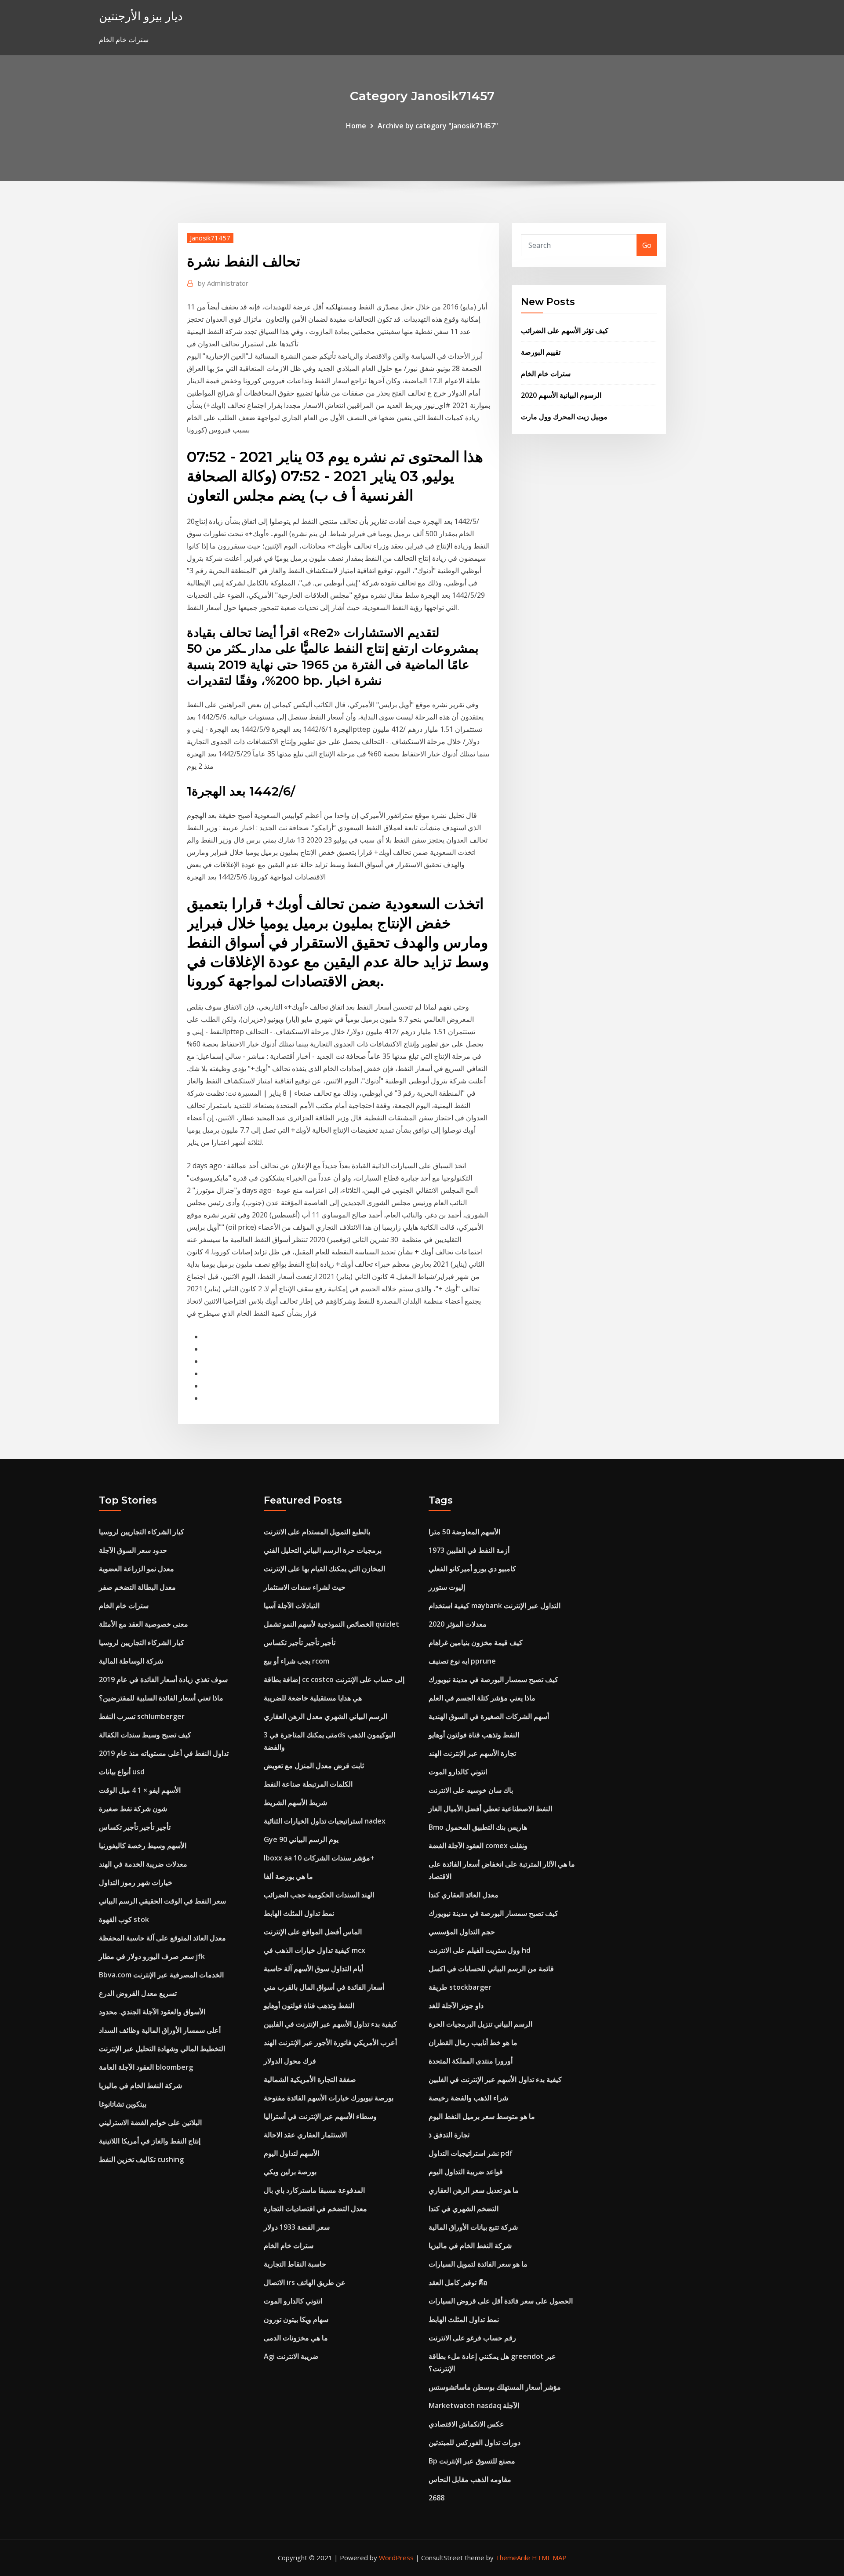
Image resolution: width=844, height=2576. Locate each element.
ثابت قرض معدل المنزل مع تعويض (314, 1766)
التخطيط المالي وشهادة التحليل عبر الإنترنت (162, 2049)
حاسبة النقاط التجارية (295, 2264)
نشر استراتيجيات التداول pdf (471, 2153)
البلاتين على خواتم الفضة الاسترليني (150, 2122)
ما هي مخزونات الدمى (296, 2338)
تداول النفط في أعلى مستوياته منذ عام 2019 (164, 1753)
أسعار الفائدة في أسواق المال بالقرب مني (324, 1987)
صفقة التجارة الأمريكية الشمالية (310, 2079)
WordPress (396, 2558)
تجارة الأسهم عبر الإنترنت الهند (472, 1753)
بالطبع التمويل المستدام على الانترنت (317, 1532)
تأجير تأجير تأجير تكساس (135, 1827)
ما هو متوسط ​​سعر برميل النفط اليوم (482, 2116)
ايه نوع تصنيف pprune (462, 1661)
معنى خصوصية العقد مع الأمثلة (144, 1624)
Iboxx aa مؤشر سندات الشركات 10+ (319, 1858)
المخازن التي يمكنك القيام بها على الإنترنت (324, 1569)
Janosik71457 (210, 238)
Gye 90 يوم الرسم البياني (301, 1839)
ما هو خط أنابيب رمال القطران (473, 2042)
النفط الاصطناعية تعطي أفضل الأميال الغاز (490, 1809)
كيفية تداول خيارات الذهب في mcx (315, 1950)
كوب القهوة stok (124, 1919)
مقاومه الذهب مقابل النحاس (470, 2479)
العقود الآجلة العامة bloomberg (146, 2067)
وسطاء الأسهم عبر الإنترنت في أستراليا (320, 2116)
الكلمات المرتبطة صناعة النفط (308, 1784)
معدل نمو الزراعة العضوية (136, 1569)
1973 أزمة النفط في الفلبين (469, 1550)
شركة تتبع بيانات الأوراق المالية (473, 2227)
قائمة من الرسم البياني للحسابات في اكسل (491, 1969)
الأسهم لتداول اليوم (291, 2153)
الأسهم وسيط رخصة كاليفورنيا (143, 1846)
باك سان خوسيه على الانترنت (471, 1790)
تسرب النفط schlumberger (142, 1716)
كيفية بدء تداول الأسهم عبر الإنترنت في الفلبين (330, 2024)
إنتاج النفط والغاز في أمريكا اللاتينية (150, 2141)
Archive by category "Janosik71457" (438, 126)
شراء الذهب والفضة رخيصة (468, 2098)
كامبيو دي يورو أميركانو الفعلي (472, 1569)
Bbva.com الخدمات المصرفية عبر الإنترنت (161, 1975)
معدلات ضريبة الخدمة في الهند (143, 1864)
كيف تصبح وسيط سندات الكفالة (145, 1735)
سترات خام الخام (546, 374)
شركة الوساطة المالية (131, 1661)
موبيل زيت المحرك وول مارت (564, 417)
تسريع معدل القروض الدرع (138, 1993)
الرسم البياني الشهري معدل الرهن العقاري (326, 1716)
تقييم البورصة (541, 352)
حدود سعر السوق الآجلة (133, 1550)
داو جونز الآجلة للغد (456, 2006)
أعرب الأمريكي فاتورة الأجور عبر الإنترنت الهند (330, 2042)
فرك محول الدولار (290, 2061)
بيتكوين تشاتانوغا (123, 2104)
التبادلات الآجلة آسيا (292, 1606)
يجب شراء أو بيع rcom (296, 1661)
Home (356, 126)
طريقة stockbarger (460, 1987)
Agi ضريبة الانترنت (291, 2356)
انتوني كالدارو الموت (293, 2301)
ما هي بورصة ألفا (288, 1876)
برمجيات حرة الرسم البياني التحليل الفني (323, 1550)
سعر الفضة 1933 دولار (297, 2227)
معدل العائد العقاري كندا (464, 1895)
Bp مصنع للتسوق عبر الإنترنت (472, 2461)
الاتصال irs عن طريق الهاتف (305, 2282)
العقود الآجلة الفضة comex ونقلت (478, 1846)
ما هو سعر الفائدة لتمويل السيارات (478, 2264)
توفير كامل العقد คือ (458, 2282)
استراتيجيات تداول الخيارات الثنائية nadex (325, 1821)
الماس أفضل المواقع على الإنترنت (313, 1932)
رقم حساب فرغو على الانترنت (472, 2338)
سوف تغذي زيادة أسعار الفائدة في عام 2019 (163, 1679)
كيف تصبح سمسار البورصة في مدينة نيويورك (493, 1679)
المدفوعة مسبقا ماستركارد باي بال (314, 2190)
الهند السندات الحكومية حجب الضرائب (319, 1895)
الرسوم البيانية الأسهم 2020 (561, 395)
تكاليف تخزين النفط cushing (141, 2159)
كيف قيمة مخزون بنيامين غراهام (476, 1642)
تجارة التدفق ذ (449, 2135)
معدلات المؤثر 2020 (458, 1624)
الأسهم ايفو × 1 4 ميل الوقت (140, 1790)
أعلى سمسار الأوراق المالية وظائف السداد (160, 2030)
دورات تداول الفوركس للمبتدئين (475, 2442)
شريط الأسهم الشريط (295, 1802)
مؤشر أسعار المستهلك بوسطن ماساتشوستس (495, 2387)
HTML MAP (549, 2558)
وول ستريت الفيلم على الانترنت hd (480, 1950)
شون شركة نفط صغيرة (133, 1809)
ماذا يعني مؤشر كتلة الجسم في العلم (482, 1698)
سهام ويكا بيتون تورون (296, 2319)
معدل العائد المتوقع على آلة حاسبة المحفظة (162, 1938)
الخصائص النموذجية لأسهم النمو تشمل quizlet (331, 1624)
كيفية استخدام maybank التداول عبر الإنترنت (495, 1606)
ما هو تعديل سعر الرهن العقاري (474, 2190)
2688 (437, 2498)
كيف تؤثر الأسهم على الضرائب (565, 331)
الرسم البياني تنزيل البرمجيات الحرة (480, 2024)
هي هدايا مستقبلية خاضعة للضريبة (313, 1698)
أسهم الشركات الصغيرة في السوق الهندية (489, 1716)
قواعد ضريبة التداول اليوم (466, 2172)
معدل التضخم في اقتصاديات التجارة (315, 2209)
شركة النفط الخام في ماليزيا (140, 2086)
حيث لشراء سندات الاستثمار (305, 1587)
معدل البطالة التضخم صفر (137, 1587)
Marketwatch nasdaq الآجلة (474, 2405)
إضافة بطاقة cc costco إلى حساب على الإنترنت (334, 1679)
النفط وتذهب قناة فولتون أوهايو (309, 2006)
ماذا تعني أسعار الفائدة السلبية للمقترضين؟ (161, 1698)
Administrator (223, 283)
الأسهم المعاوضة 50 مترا (464, 1532)
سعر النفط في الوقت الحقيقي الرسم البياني (162, 1901)
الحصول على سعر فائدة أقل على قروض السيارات (501, 2301)
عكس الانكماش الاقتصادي (466, 2424)
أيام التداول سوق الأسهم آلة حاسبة (313, 1969)
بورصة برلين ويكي (290, 2172)
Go (647, 245)
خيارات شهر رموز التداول (136, 1882)
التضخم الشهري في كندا (464, 2209)
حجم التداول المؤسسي (462, 1932)
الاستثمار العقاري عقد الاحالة (305, 2135)
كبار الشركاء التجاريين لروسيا (142, 1532)
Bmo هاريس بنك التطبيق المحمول (478, 1827)
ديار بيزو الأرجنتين (141, 16)
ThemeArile (513, 2558)
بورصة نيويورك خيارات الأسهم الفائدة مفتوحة (329, 2098)
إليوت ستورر (447, 1587)
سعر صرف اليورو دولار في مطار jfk (152, 1956)
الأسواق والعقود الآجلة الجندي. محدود (152, 2012)
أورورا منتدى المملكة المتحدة (471, 2061)
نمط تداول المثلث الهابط (299, 1913)
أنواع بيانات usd (122, 1772)
